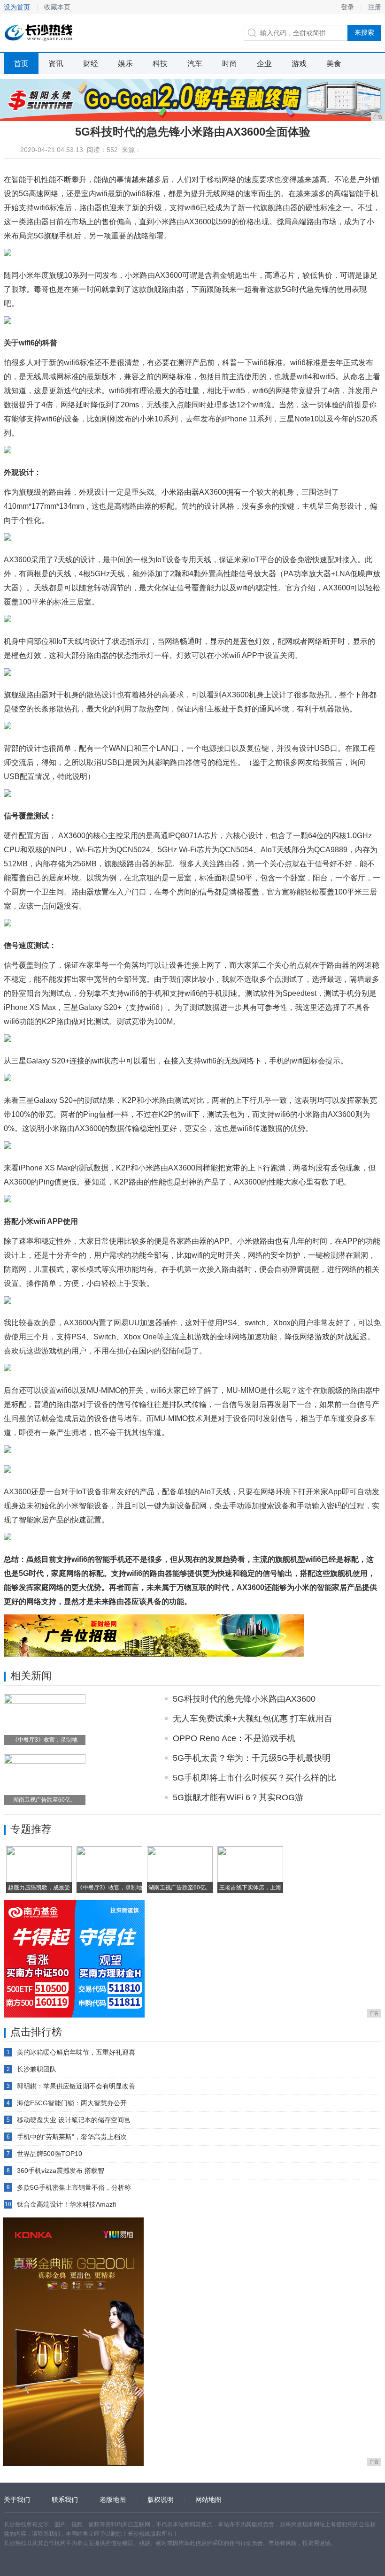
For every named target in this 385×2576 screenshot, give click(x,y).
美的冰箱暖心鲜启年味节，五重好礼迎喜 (76, 2052)
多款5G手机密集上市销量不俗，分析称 (74, 2187)
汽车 (195, 64)
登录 (347, 7)
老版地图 (113, 2500)
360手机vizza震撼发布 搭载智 (61, 2171)
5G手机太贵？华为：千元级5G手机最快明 (252, 1758)
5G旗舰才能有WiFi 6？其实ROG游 (238, 1797)
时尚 (230, 64)
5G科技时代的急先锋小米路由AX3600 (244, 1699)
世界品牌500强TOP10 (50, 2154)
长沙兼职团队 (37, 2069)
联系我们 (65, 2500)
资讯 (56, 64)
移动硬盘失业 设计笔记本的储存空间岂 (74, 2120)
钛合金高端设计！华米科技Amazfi (66, 2204)
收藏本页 (57, 7)
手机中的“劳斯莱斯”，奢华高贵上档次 (72, 2137)
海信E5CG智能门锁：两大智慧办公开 (72, 2103)
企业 (264, 64)
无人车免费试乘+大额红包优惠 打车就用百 (253, 1719)
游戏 (299, 64)
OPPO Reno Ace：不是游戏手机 (234, 1738)
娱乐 (125, 64)
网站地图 (208, 2500)
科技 (160, 64)
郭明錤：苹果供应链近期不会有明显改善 (76, 2086)
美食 (334, 64)
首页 (21, 64)
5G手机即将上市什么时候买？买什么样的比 (254, 1778)
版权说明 (161, 2500)
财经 (91, 64)
